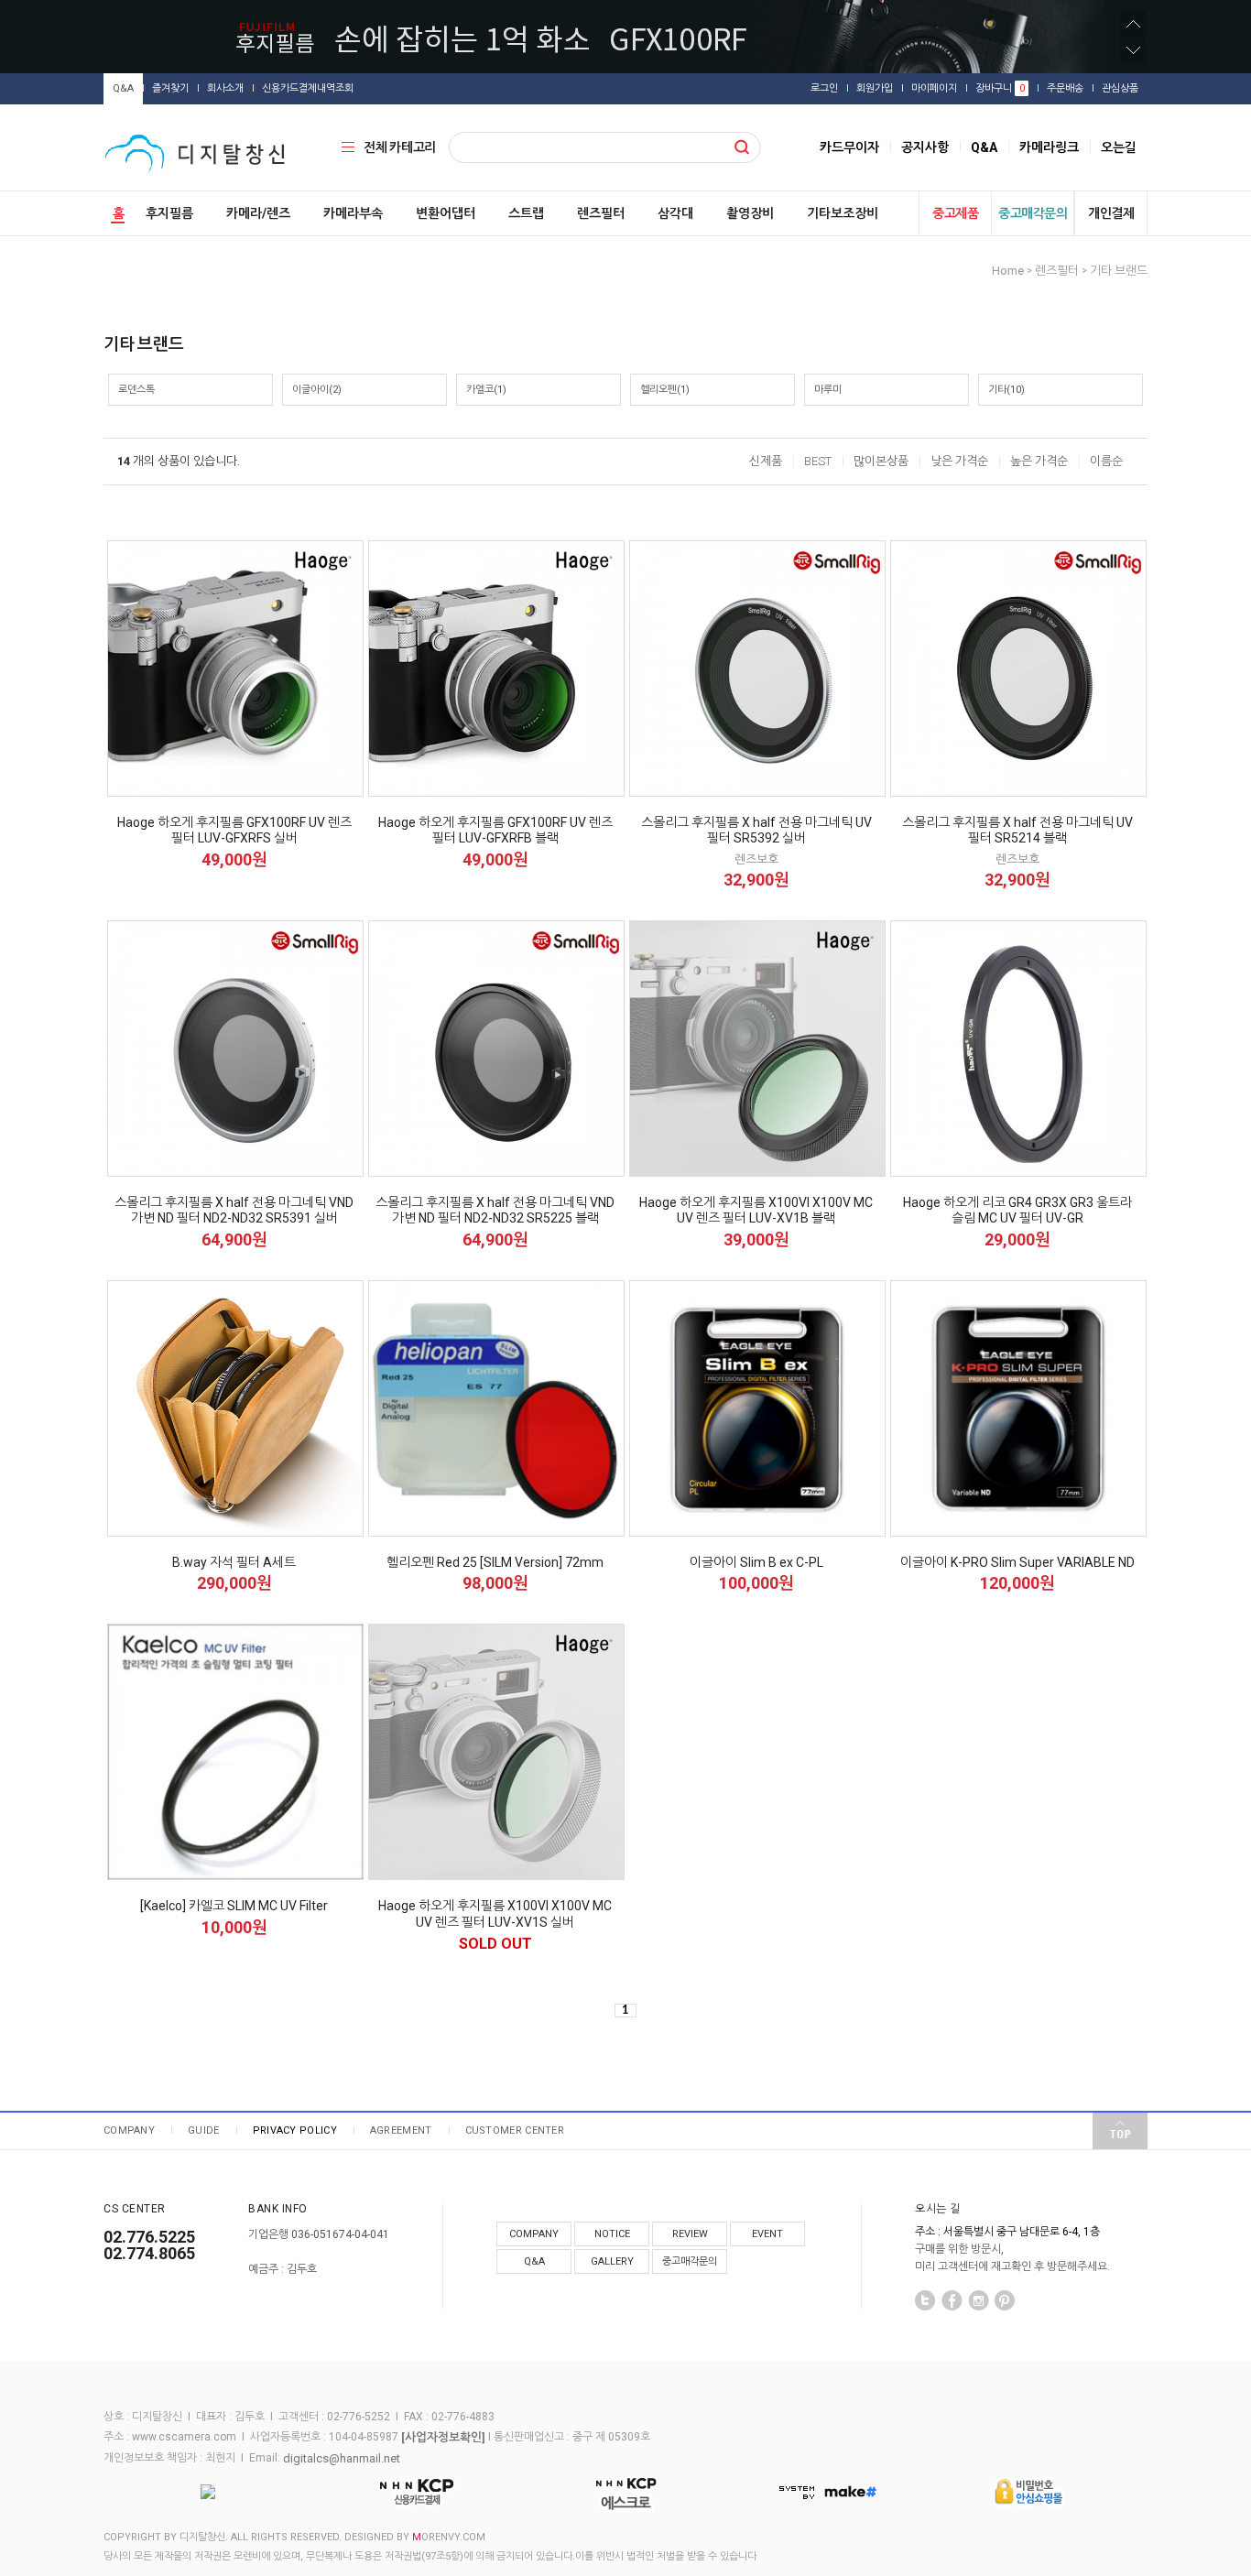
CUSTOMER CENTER (515, 2130)
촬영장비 (750, 213)
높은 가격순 (1039, 461)
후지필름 (169, 213)
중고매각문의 (1033, 213)
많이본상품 (881, 461)
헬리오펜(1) (665, 390)
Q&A (123, 88)
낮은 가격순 (959, 461)
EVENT (767, 2234)
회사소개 (225, 88)
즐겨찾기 (170, 88)
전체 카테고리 (400, 147)
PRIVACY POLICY (295, 2130)
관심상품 (1120, 88)
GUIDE (204, 2130)
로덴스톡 (136, 390)
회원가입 (875, 88)
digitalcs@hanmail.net (342, 2458)
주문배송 (1065, 88)
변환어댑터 (446, 213)
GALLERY (612, 2261)
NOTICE (612, 2234)
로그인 (824, 88)
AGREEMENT (401, 2130)
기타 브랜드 (1119, 271)
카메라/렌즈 (258, 213)
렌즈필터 (601, 213)
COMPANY (129, 2130)
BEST (818, 461)
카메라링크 (1049, 147)
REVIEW (690, 2234)
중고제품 (955, 213)
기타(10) (1006, 390)
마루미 (828, 390)
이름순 (1106, 461)
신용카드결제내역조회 (308, 88)
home (1008, 271)
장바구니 (1000, 88)
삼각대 (675, 213)
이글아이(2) (317, 390)
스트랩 (526, 213)
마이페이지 (934, 88)
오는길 (1119, 147)
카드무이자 (849, 147)
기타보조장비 (843, 213)
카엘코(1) (486, 390)
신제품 (766, 461)
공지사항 (925, 147)
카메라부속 (353, 213)
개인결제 (1111, 213)
